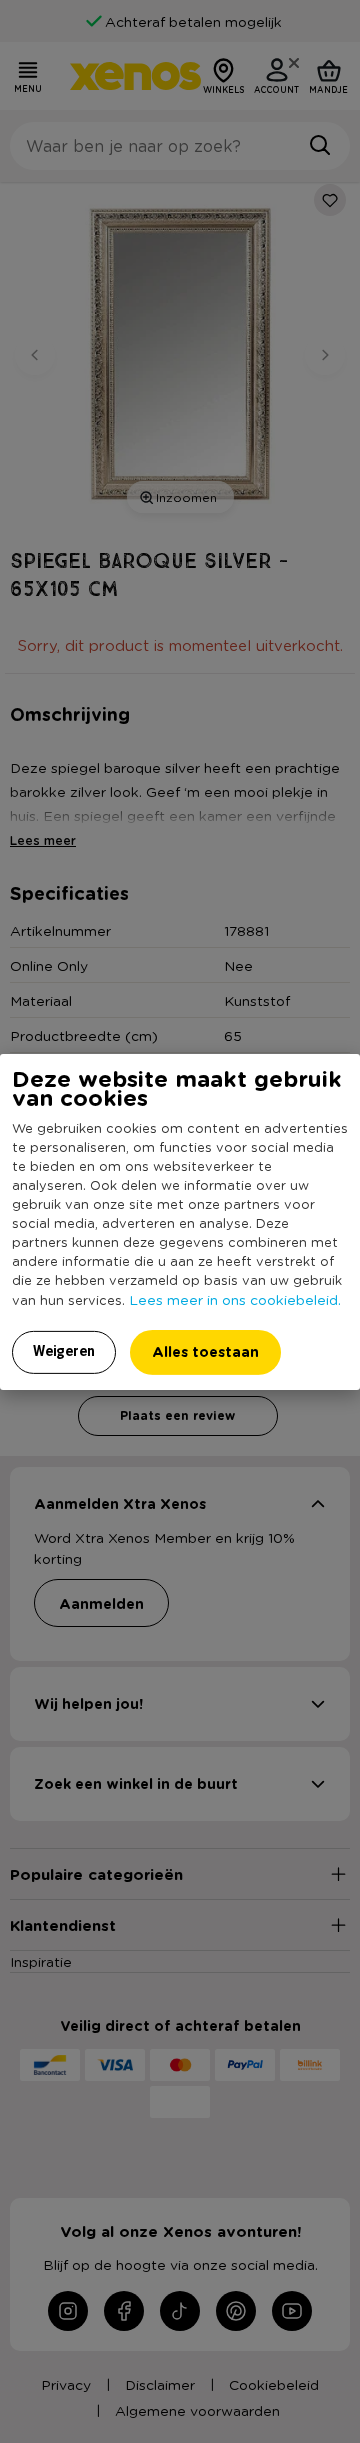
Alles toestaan (205, 1351)
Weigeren (64, 1351)
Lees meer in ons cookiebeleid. (235, 1299)
